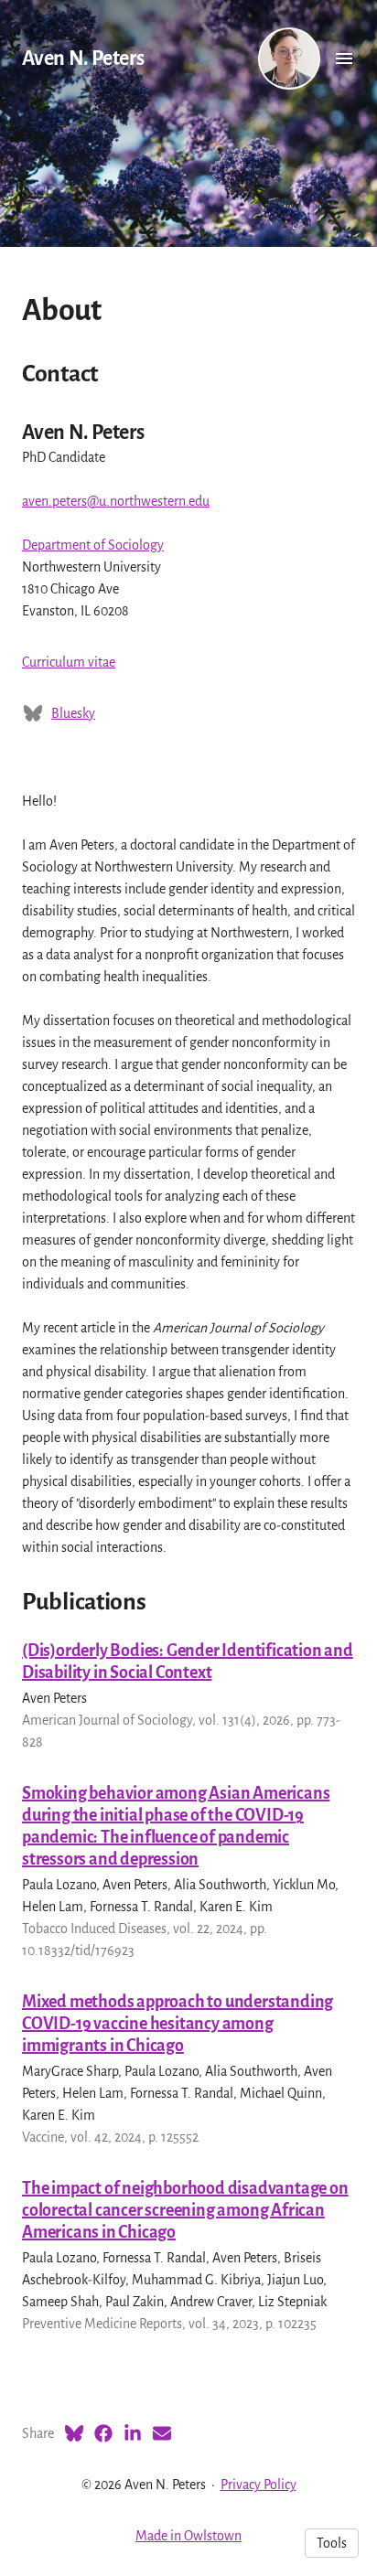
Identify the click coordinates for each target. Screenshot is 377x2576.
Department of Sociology (93, 545)
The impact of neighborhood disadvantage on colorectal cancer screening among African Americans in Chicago (185, 2210)
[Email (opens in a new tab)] (162, 2433)
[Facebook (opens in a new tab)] (103, 2433)
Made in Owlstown (188, 2536)
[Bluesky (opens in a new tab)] (74, 2433)
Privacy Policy (259, 2485)
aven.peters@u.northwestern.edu (116, 501)
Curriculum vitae (69, 662)
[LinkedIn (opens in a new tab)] (133, 2433)
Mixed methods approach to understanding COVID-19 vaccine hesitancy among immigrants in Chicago (178, 2024)
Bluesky (73, 713)
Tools (332, 2543)
